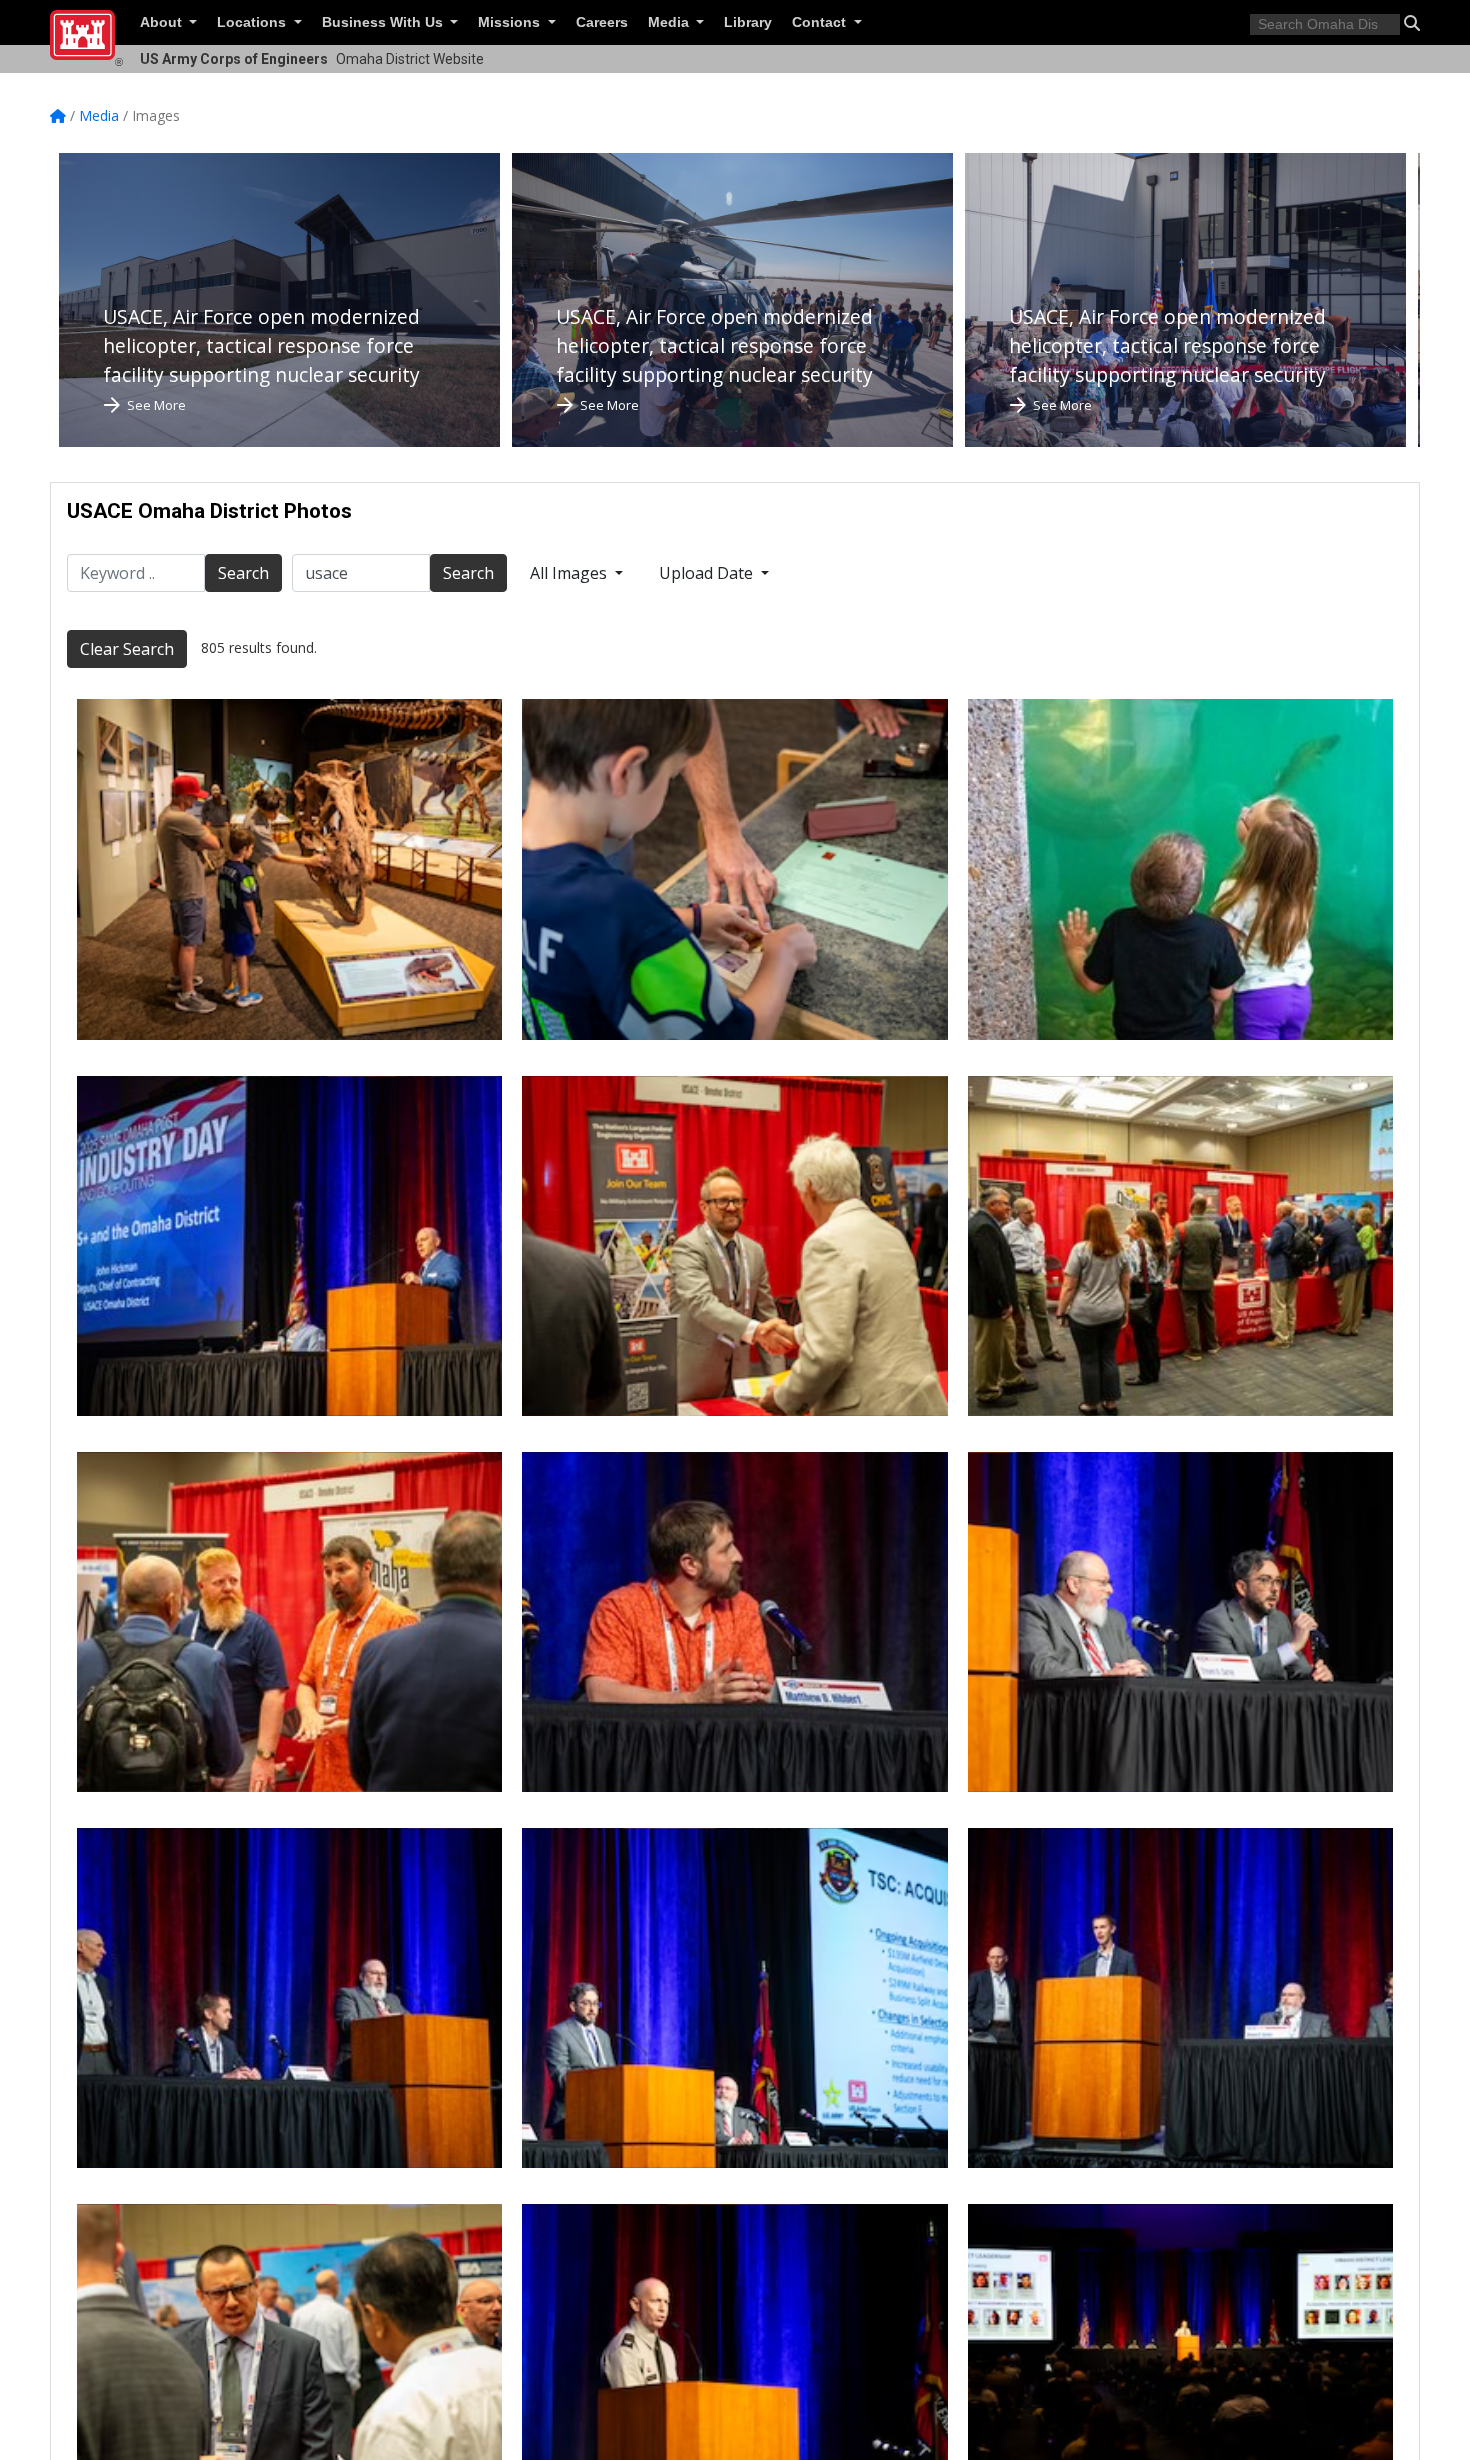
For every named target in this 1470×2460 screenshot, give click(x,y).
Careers (602, 22)
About (163, 22)
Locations (253, 22)
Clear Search (127, 649)
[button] (1412, 23)
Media (670, 22)
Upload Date (708, 573)
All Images (570, 573)
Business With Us (384, 22)
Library (748, 22)
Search (243, 573)
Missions (511, 22)
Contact (821, 22)
